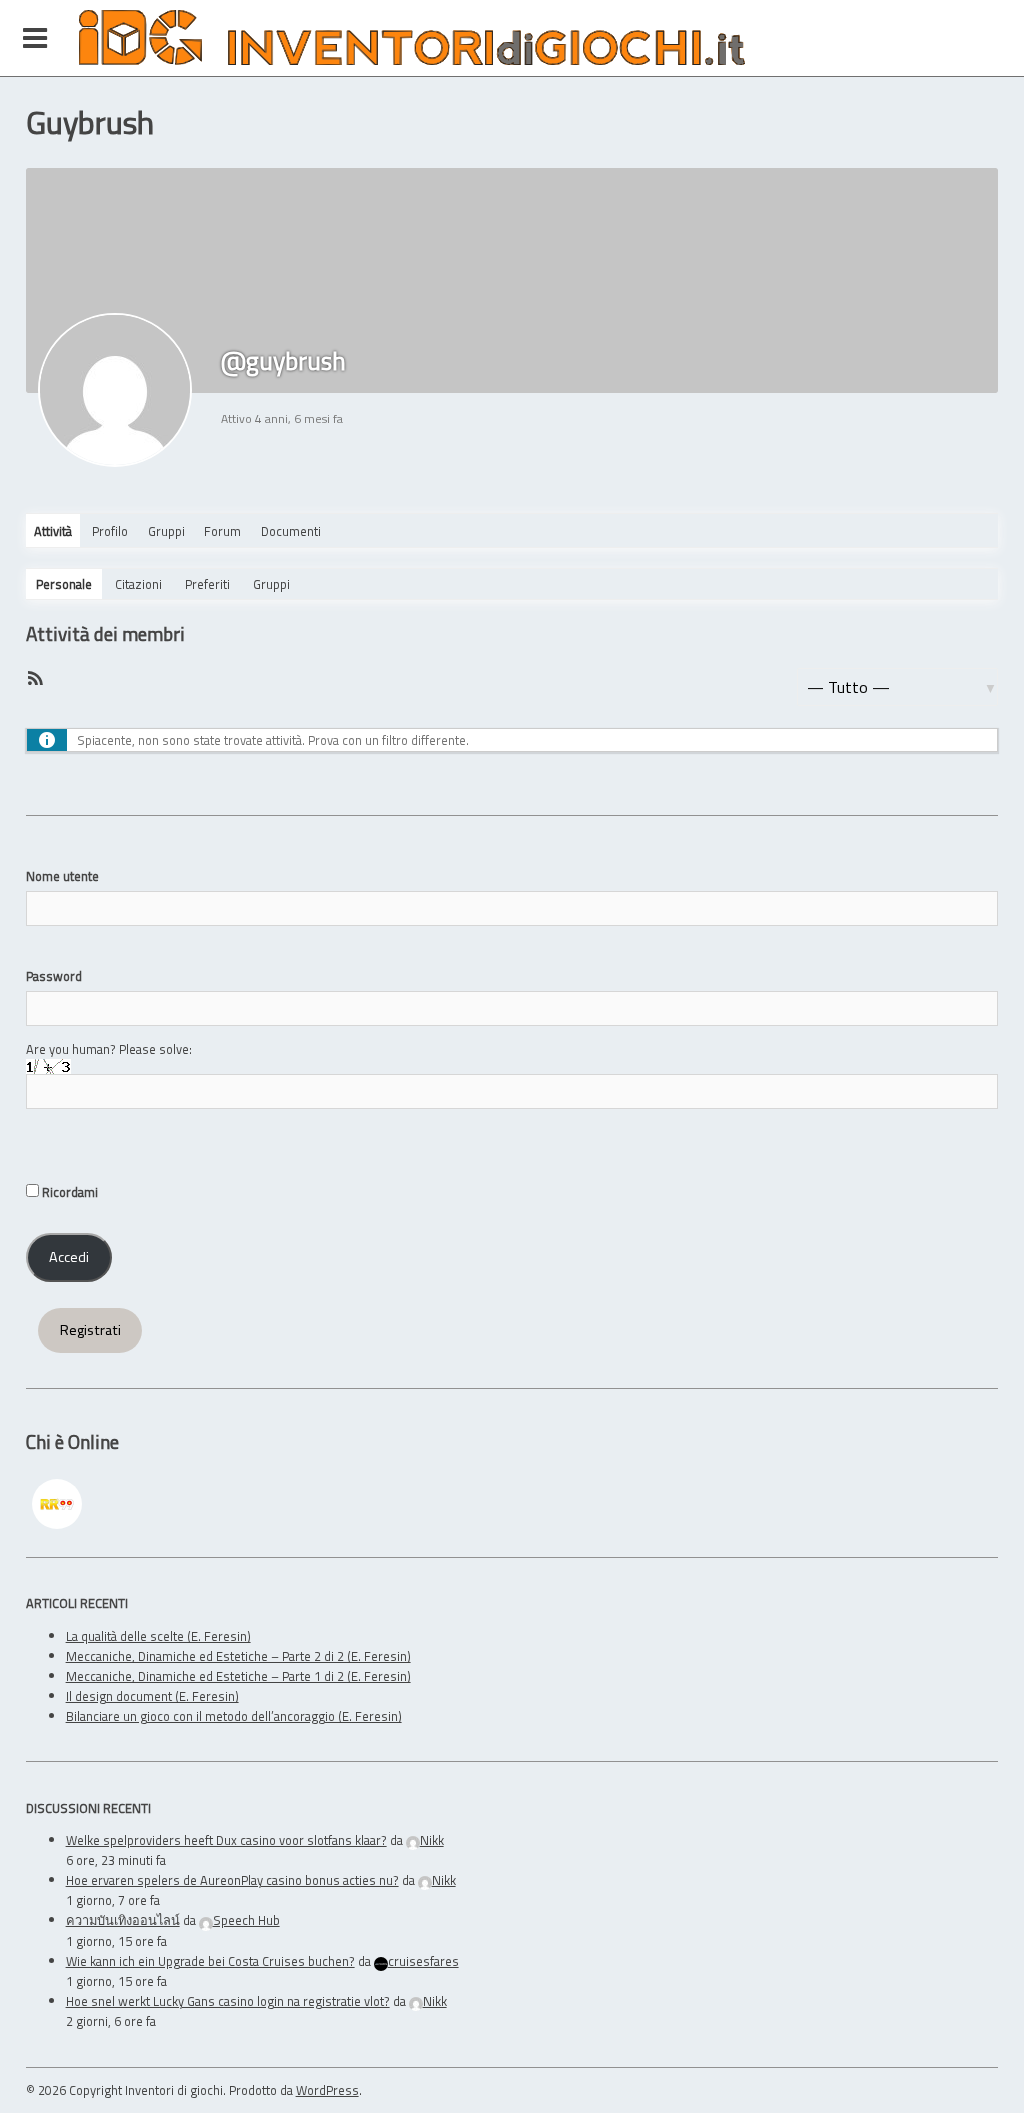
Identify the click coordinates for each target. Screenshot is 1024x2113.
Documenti (291, 531)
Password (54, 976)
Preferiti (207, 584)
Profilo (110, 531)
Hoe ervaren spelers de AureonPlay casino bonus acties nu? (232, 1880)
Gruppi (166, 531)
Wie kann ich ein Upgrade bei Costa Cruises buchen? (210, 1961)
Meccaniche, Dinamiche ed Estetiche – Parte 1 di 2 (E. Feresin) (238, 1676)
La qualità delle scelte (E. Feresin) (158, 1636)
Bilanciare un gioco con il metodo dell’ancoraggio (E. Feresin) (234, 1716)
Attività (53, 531)
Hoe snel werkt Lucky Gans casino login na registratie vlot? (228, 2001)
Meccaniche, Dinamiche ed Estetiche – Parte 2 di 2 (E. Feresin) (238, 1656)
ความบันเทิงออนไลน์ (123, 1920)
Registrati (90, 1330)
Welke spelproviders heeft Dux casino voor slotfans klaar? (226, 1840)
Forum (222, 531)
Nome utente (62, 876)
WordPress (327, 2090)
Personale (64, 584)
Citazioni (138, 584)
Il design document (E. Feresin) (152, 1696)
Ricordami (68, 1192)
